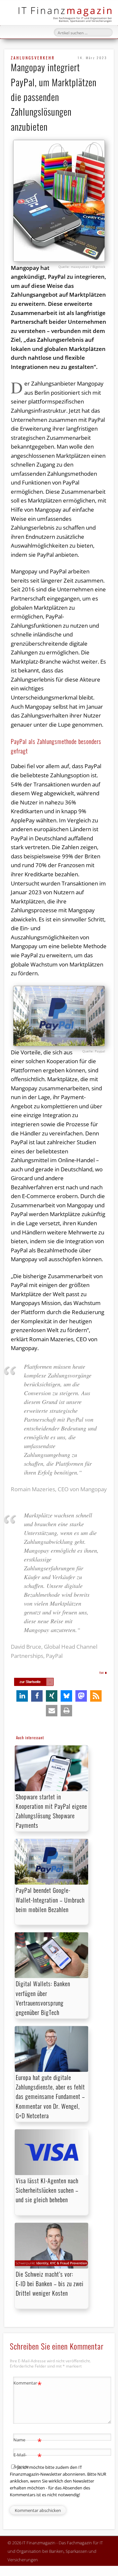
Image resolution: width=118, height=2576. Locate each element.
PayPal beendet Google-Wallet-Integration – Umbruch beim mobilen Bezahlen (50, 1900)
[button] (22, 1696)
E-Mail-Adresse (28, 2460)
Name (28, 2441)
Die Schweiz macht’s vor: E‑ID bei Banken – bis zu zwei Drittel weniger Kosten (50, 2284)
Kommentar (28, 2384)
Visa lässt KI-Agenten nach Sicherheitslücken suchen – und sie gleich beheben (47, 2190)
